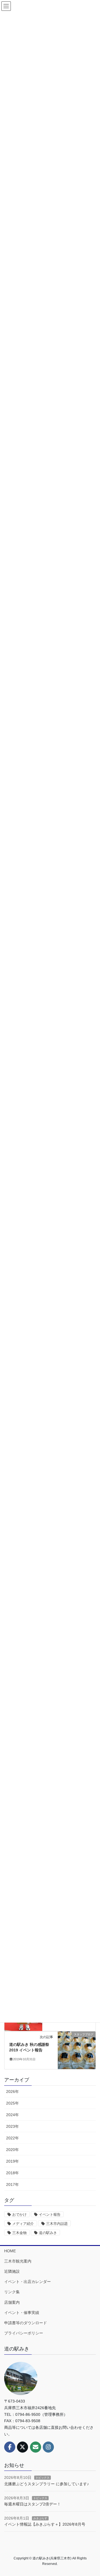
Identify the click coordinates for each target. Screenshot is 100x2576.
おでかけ (19, 2215)
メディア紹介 (23, 2224)
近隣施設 (12, 2271)
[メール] (36, 2447)
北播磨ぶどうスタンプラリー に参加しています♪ (47, 2484)
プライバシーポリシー (24, 2333)
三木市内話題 (57, 2224)
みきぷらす (40, 2518)
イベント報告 (50, 2215)
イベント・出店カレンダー (27, 2282)
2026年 (12, 2092)
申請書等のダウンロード (26, 2323)
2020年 (12, 2150)
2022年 (12, 2138)
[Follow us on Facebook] (10, 2447)
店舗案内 (12, 2302)
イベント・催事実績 (22, 2313)
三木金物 (19, 2233)
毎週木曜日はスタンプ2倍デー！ (32, 2504)
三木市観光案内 (18, 2261)
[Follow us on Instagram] (48, 2447)
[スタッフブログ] (77, 2050)
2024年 (12, 2115)
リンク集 (12, 2292)
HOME (10, 2251)
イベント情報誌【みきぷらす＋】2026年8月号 (45, 2524)
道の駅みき (48, 2233)
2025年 (12, 2103)
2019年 (12, 2161)
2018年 (12, 2173)
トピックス (42, 2478)
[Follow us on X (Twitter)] (22, 2447)
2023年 (12, 2126)
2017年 (12, 2184)
